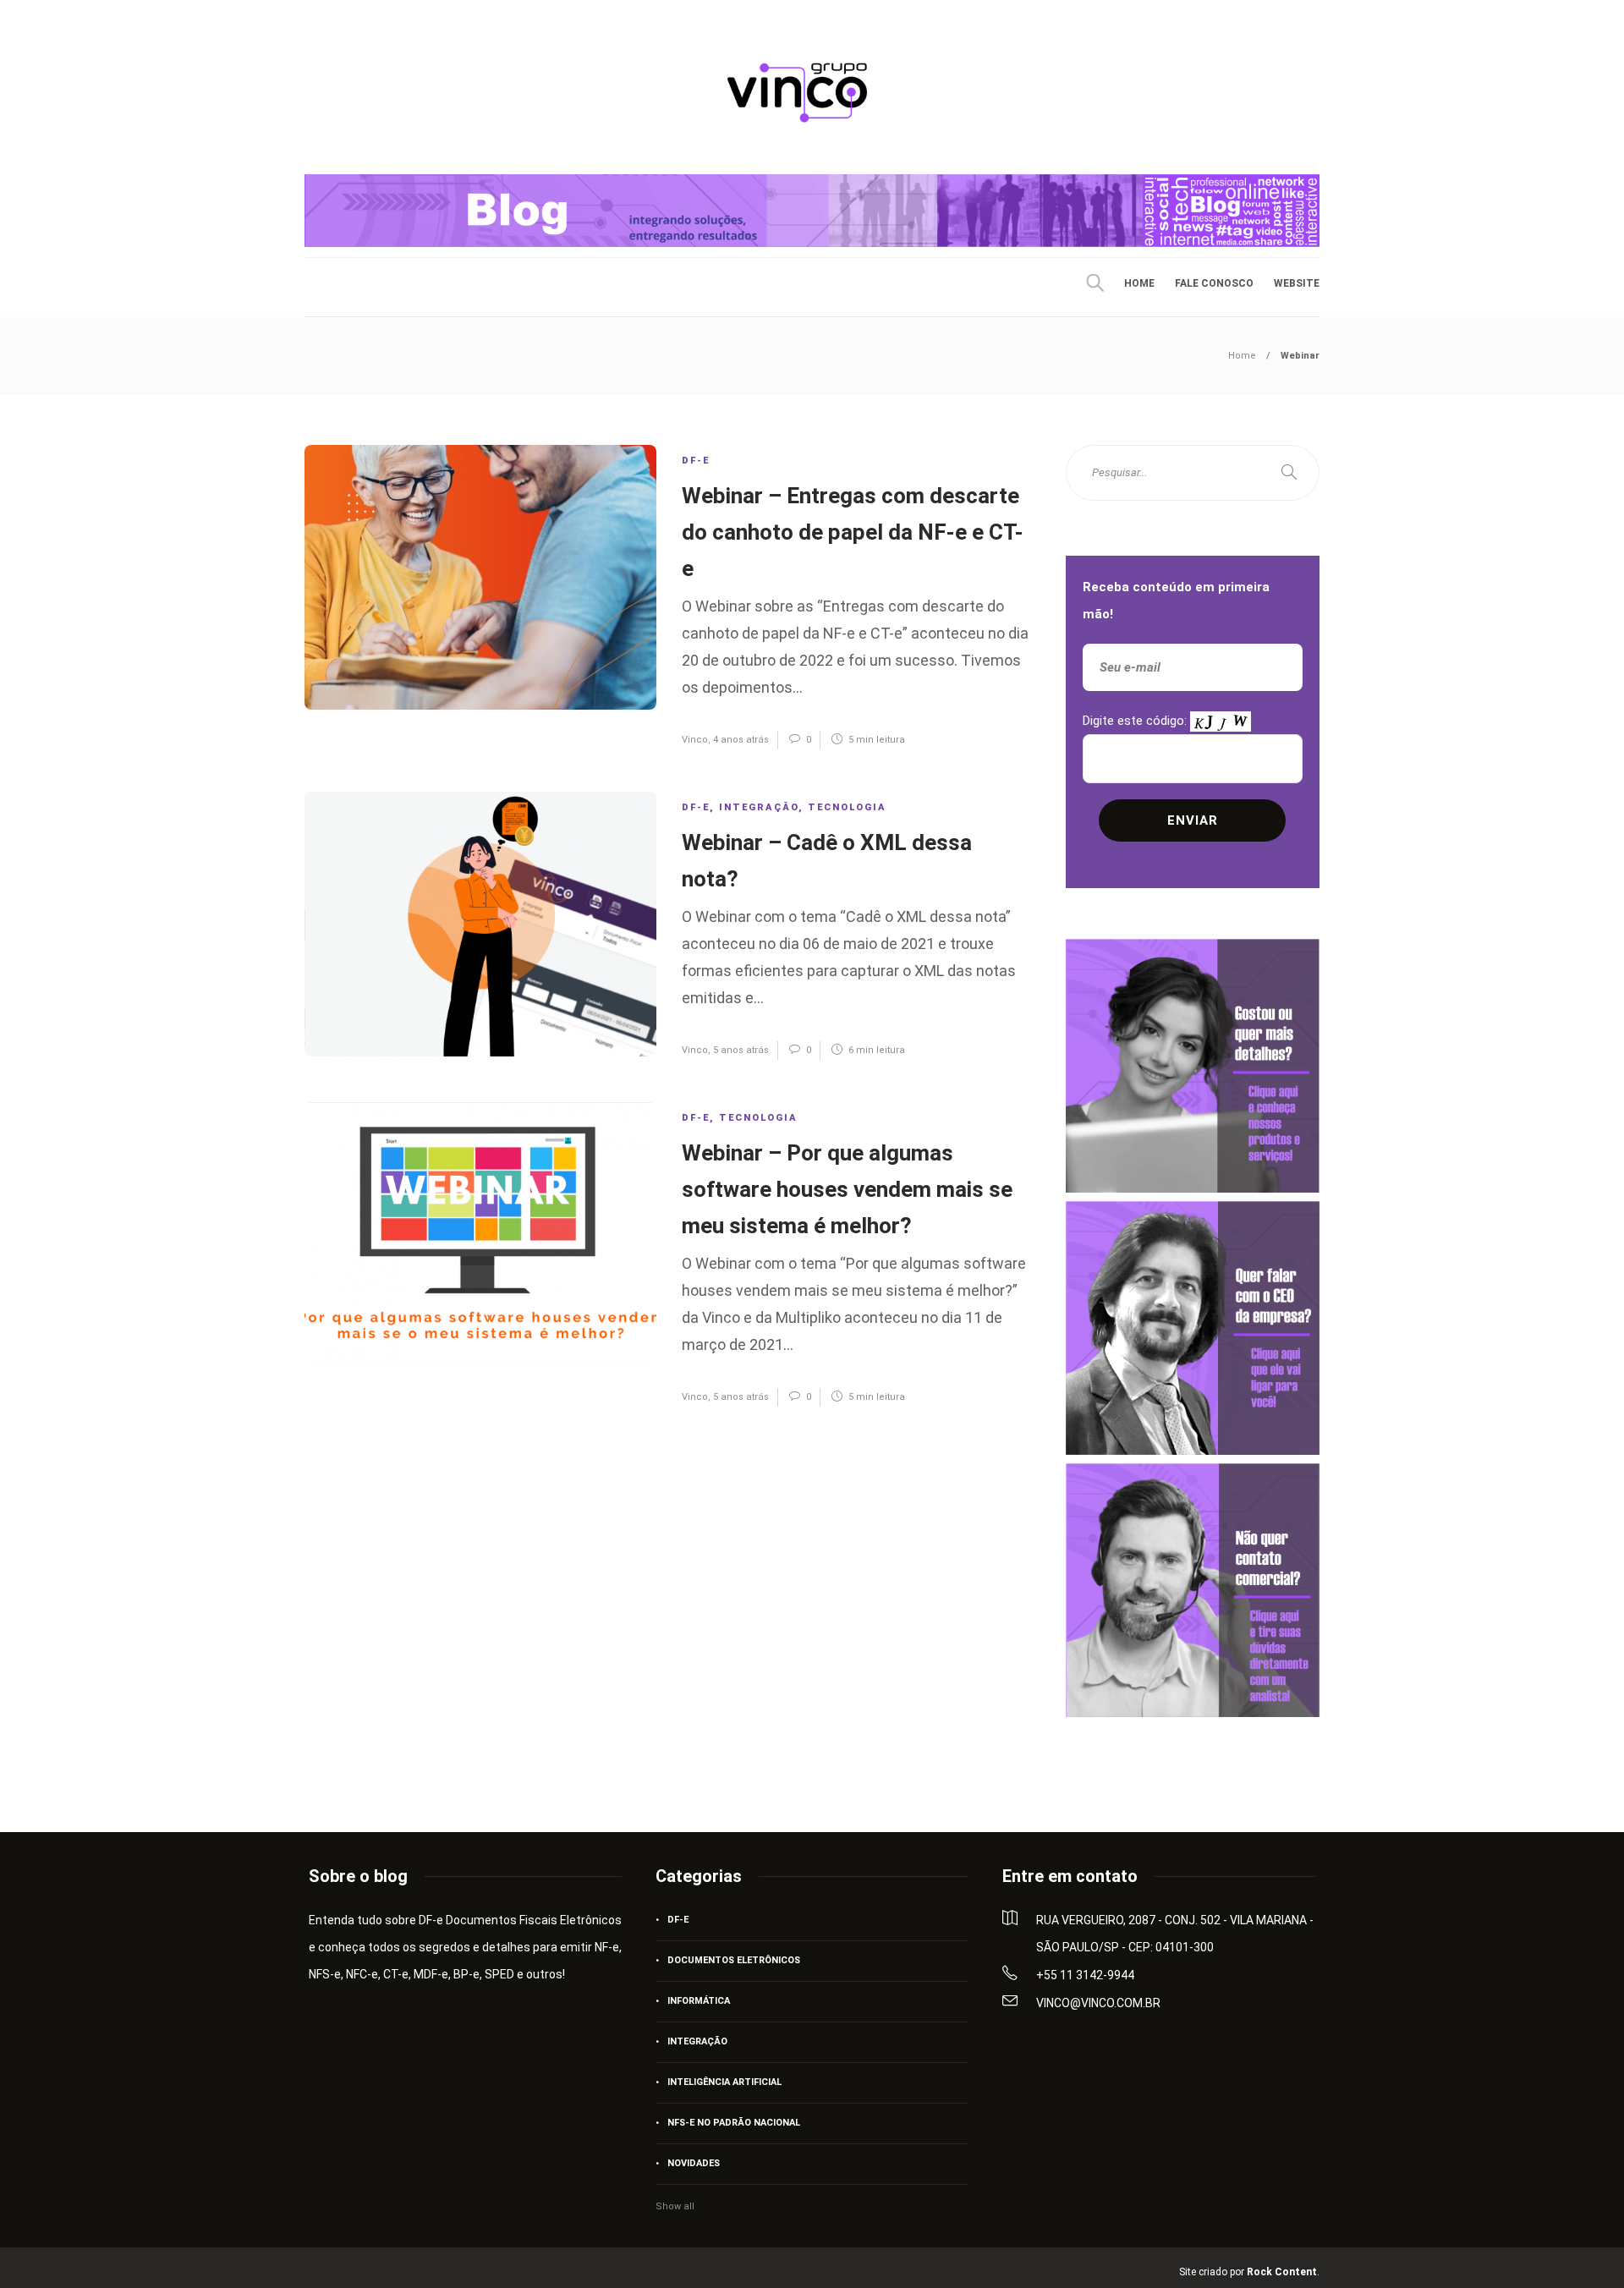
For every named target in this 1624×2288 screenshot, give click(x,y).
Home (1139, 283)
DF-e (696, 461)
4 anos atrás (741, 740)
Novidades (694, 2163)
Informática (699, 2001)
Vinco (695, 740)
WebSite (1297, 283)
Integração (759, 807)
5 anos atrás (741, 1050)
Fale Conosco (1214, 283)
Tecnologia (847, 807)
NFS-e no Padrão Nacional (734, 2123)
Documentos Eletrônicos (734, 1960)
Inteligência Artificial (724, 2082)
